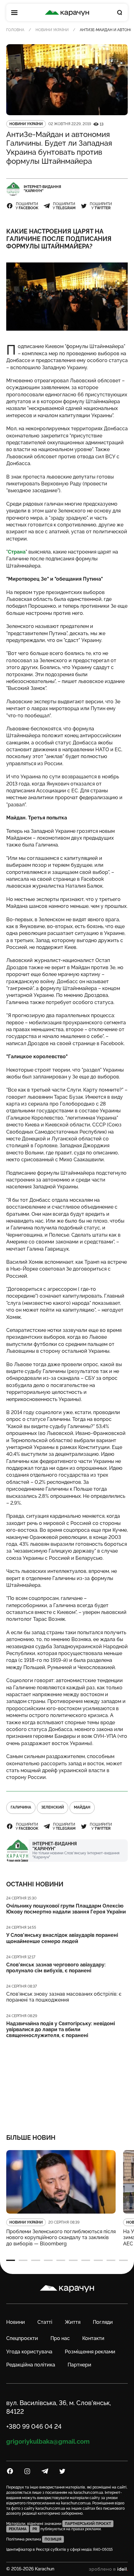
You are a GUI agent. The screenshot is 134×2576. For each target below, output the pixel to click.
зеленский (53, 1807)
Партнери (79, 2365)
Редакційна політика (31, 2365)
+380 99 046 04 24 (34, 2427)
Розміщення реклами (90, 2352)
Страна (17, 552)
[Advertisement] (67, 2082)
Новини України (52, 30)
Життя (73, 2322)
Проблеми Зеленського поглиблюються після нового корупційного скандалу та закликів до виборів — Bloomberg (61, 2237)
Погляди (103, 2322)
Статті (45, 2322)
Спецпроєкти (22, 2338)
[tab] (11, 2260)
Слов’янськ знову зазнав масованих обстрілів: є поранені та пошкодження (64, 1997)
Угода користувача (29, 2352)
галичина (21, 1807)
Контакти (93, 2338)
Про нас (60, 2338)
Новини (16, 2322)
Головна (15, 30)
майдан (82, 1807)
